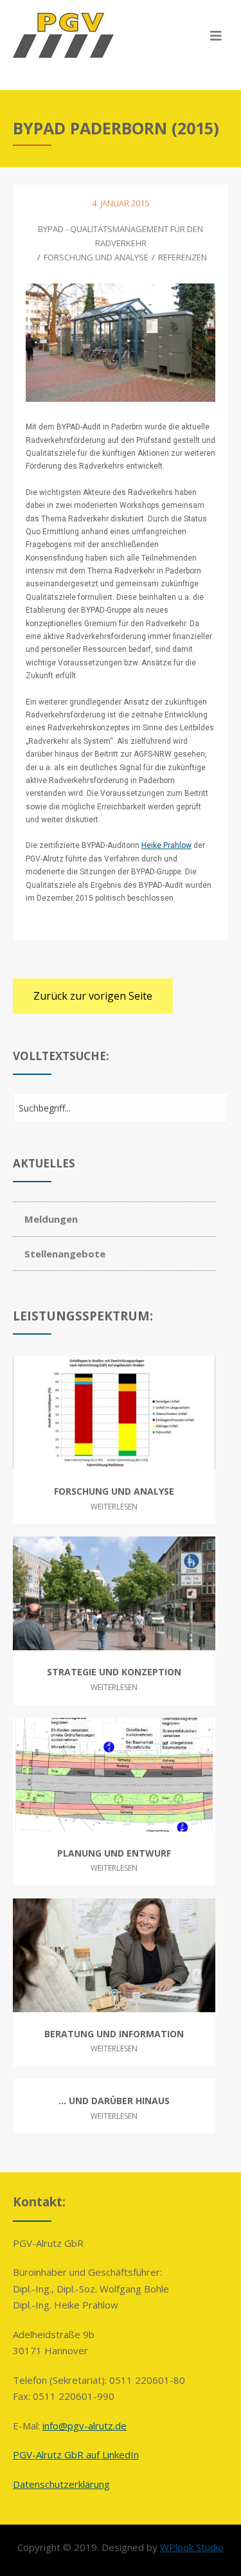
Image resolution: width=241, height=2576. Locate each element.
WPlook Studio (192, 2547)
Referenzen (183, 257)
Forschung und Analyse (96, 257)
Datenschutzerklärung (61, 2484)
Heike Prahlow (166, 845)
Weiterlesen (114, 1507)
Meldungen (51, 1219)
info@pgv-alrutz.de (85, 2426)
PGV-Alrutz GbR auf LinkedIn (76, 2454)
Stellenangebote (65, 1254)
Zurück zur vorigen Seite (93, 996)
